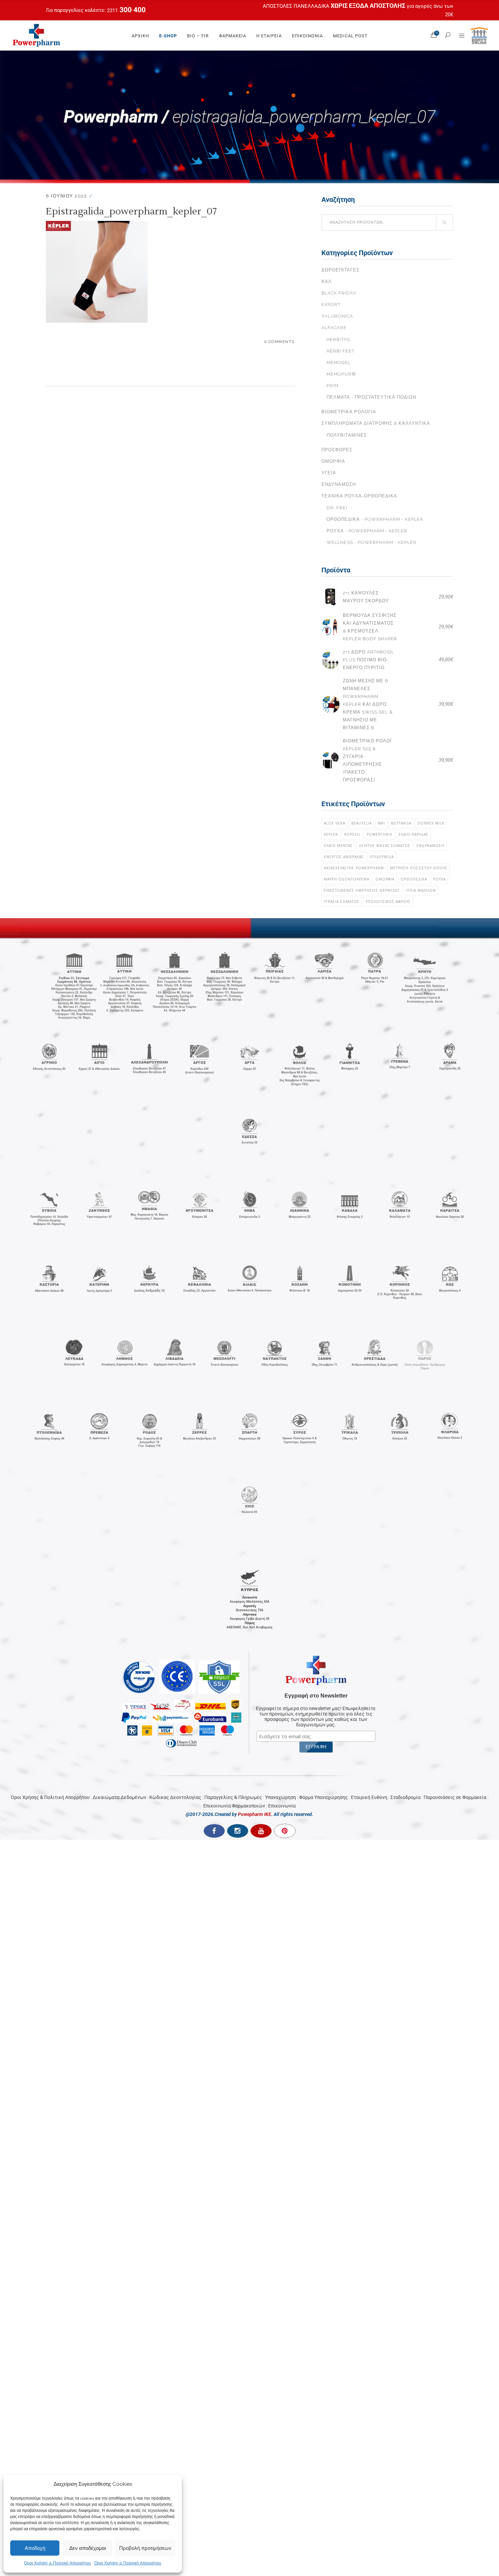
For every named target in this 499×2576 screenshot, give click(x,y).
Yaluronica (337, 316)
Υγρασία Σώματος (342, 902)
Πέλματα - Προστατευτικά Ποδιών (371, 397)
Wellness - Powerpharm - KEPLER (372, 542)
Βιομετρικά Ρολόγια (349, 412)
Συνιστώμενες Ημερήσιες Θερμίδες (362, 890)
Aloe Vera (335, 823)
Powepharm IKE (255, 1814)
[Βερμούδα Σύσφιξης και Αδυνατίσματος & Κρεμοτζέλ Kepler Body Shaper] (330, 627)
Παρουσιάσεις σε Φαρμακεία (455, 1797)
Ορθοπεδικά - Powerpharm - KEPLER (375, 519)
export (331, 305)
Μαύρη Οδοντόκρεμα (347, 879)
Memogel (339, 363)
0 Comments (280, 342)
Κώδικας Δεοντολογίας (175, 1797)
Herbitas (338, 339)
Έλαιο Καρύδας (413, 834)
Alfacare (334, 328)
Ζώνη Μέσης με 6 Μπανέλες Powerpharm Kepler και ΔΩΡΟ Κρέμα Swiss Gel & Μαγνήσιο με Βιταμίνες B (368, 704)
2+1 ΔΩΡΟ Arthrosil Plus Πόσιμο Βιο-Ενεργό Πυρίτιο (368, 660)
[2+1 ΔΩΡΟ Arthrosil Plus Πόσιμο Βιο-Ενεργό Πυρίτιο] (330, 660)
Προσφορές (337, 450)
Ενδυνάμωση (339, 484)
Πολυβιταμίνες (347, 435)
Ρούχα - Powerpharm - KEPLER (367, 531)
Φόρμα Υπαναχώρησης (324, 1797)
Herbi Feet (340, 351)
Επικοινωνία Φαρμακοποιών (234, 1806)
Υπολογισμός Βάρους (388, 902)
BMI (381, 823)
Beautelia (362, 823)
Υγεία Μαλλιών (421, 890)
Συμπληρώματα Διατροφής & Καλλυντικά (376, 423)
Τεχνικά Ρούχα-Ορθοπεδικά (359, 496)
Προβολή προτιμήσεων (145, 2548)
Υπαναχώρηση (281, 1797)
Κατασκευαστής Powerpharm (354, 868)
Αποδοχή (35, 2548)
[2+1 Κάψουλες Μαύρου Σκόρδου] (330, 597)
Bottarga (401, 823)
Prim (332, 386)
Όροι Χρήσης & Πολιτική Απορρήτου (58, 2563)
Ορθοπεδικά (414, 879)
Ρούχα (439, 879)
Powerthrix (380, 834)
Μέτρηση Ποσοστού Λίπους (419, 868)
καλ (327, 281)
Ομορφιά (333, 461)
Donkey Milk (431, 823)
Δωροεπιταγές (340, 270)
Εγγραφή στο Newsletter (316, 1696)
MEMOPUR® (341, 374)
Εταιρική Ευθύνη (369, 1797)
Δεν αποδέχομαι (88, 2548)
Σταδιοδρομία (405, 1797)
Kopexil (352, 834)
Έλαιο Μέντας (338, 846)
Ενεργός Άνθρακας (344, 857)
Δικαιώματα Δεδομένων (119, 1797)
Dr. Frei (337, 508)
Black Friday (339, 293)
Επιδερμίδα (382, 857)
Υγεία (329, 473)
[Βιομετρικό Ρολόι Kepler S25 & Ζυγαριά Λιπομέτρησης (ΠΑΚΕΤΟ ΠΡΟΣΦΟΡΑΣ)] (330, 760)
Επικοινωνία (282, 1806)
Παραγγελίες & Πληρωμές (233, 1797)
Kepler (331, 834)
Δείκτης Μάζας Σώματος (385, 846)
